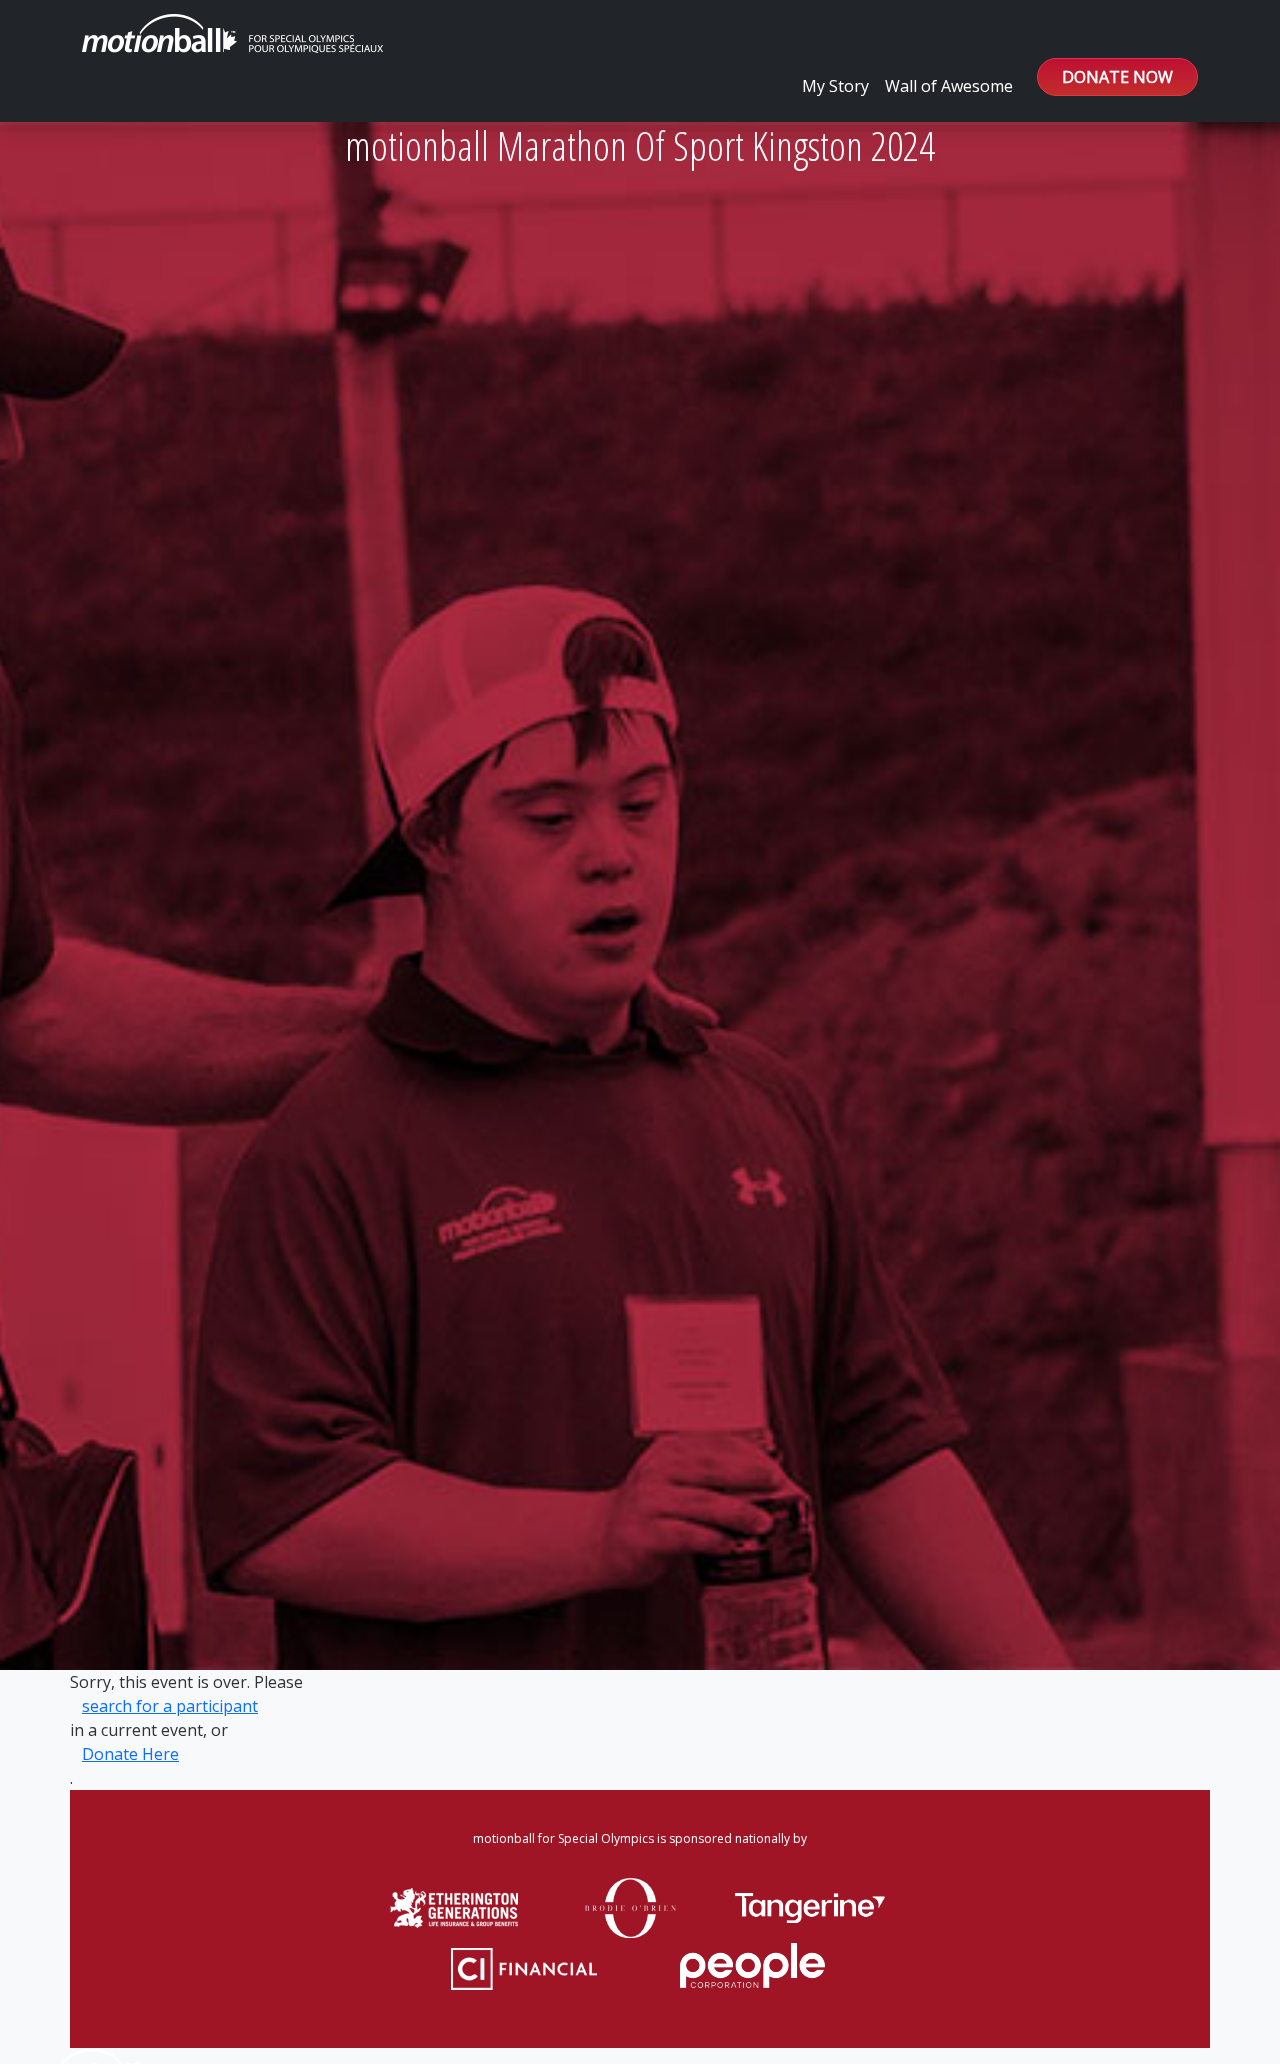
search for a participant (170, 1706)
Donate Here (130, 1754)
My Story (835, 86)
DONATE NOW (1117, 77)
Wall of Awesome (949, 86)
